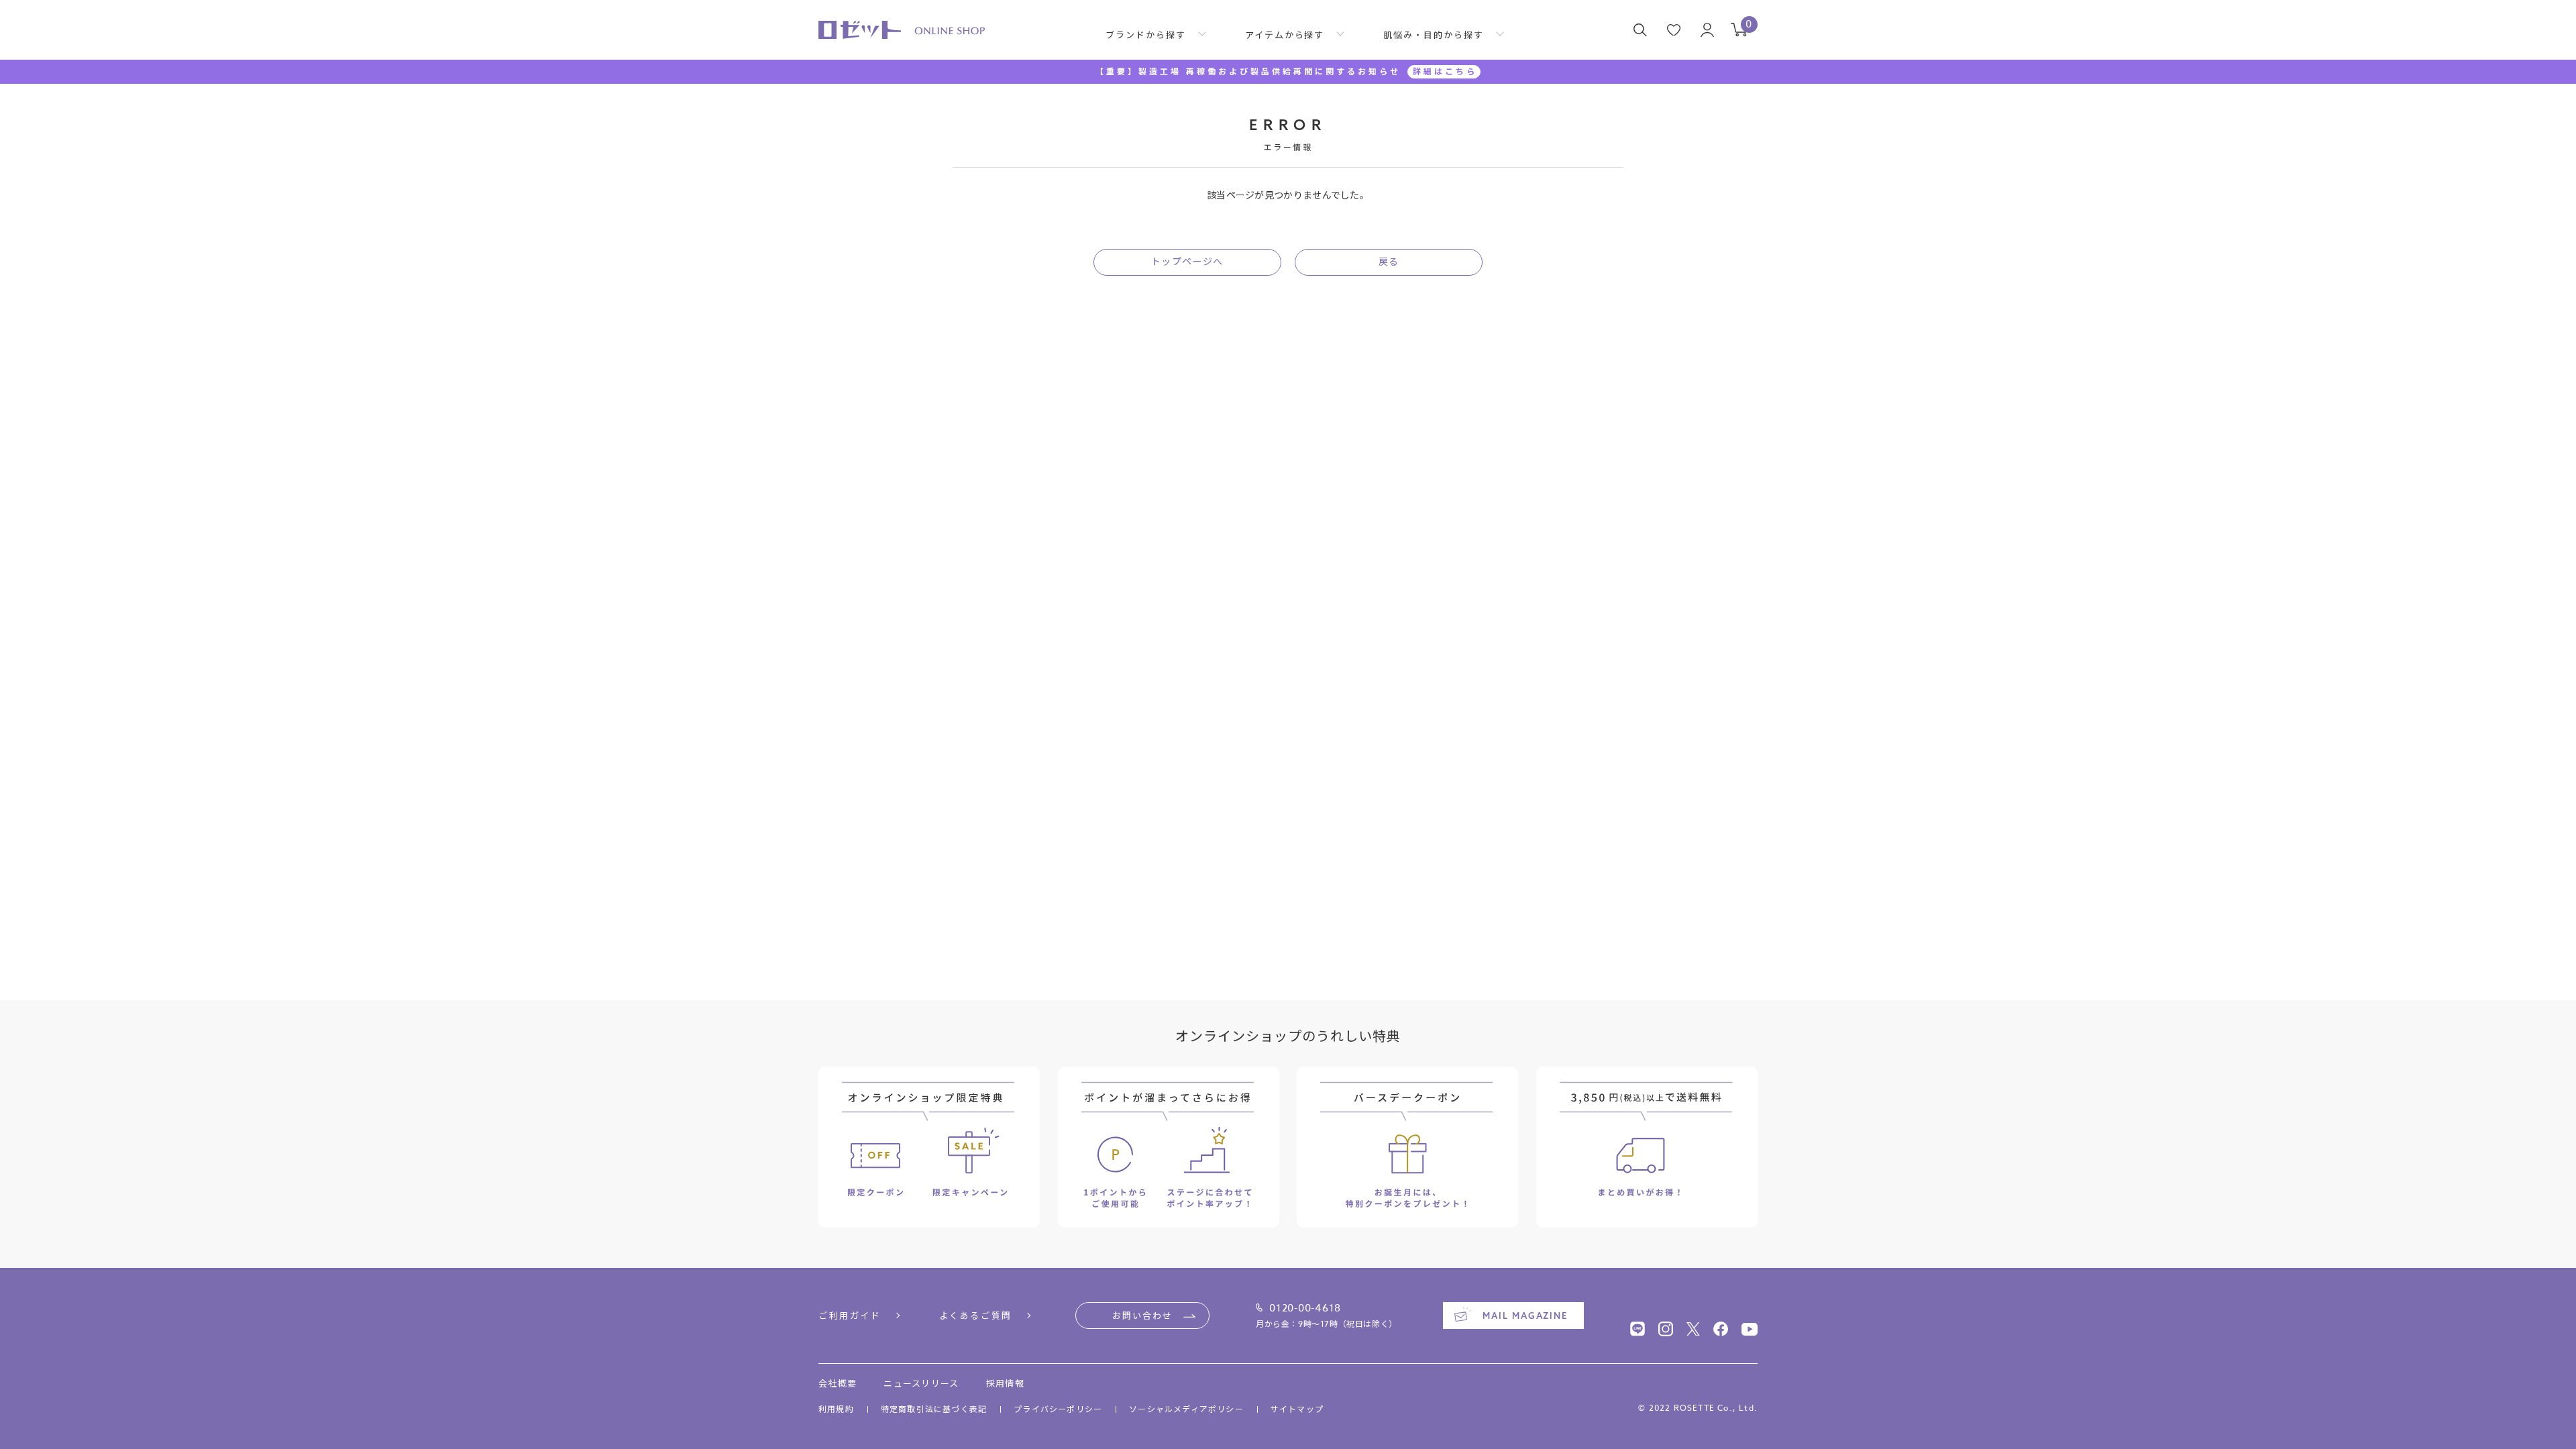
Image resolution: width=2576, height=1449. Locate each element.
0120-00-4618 (1305, 1308)
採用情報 (1005, 1383)
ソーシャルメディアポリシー (1186, 1409)
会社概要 (838, 1383)
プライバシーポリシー (1058, 1409)
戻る (1389, 261)
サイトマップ (1297, 1409)
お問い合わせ (1142, 1316)
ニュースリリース (921, 1383)
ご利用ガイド (850, 1316)
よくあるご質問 (976, 1316)
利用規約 (836, 1409)
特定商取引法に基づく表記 (934, 1409)
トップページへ (1187, 261)
